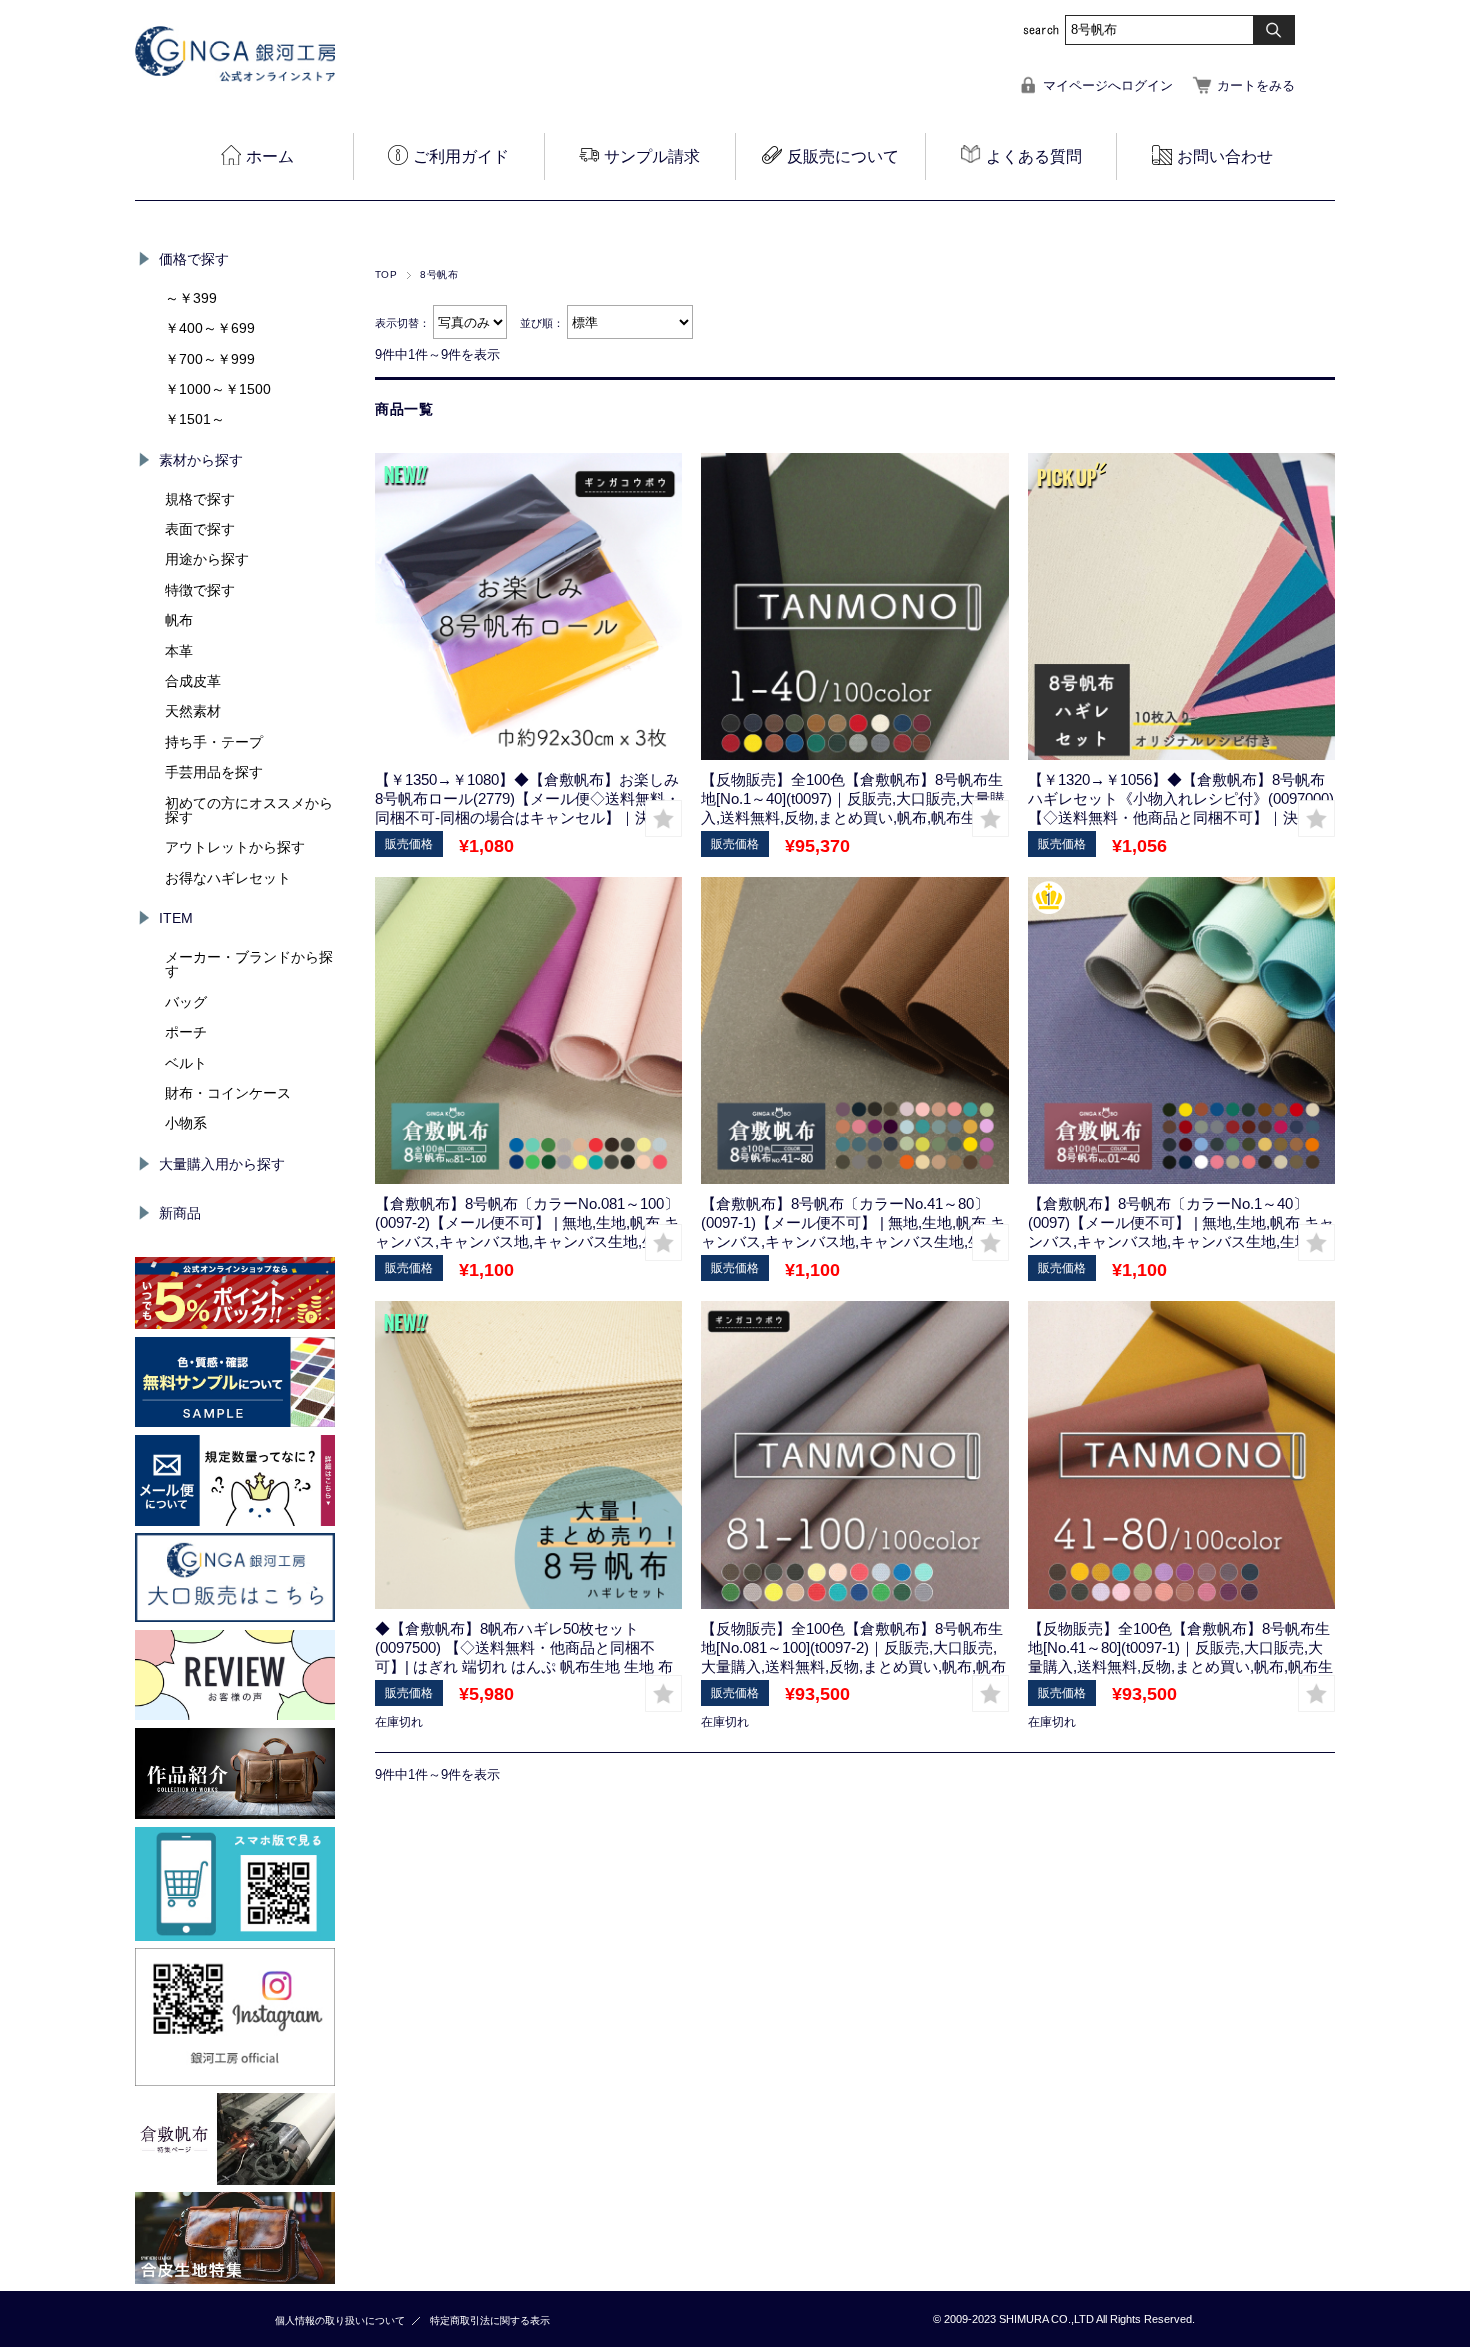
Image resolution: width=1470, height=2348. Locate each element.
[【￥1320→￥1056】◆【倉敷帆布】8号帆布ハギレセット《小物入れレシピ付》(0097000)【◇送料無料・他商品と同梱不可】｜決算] (1181, 606)
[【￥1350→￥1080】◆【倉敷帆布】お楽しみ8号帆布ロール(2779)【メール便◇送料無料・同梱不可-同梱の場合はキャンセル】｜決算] (528, 606)
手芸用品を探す (214, 772)
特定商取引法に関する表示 (490, 2320)
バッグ (186, 1002)
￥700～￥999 (210, 359)
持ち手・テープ (214, 742)
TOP (386, 274)
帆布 (179, 620)
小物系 (186, 1123)
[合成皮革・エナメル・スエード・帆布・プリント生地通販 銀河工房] (235, 76)
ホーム (270, 156)
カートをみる (1256, 85)
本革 (179, 651)
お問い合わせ (1225, 156)
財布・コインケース (228, 1093)
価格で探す (194, 259)
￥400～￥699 (210, 328)
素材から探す (201, 460)
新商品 (180, 1213)
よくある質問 (1034, 156)
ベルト (186, 1063)
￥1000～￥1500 (218, 389)
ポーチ (186, 1032)
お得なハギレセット (228, 878)
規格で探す (200, 499)
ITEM (176, 918)
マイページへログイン (1108, 85)
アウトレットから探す (235, 847)
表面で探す (200, 529)
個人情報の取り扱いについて (340, 2320)
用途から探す (207, 559)
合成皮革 (193, 681)
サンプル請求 (652, 156)
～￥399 (191, 298)
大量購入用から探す (222, 1164)
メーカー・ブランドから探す (249, 964)
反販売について (843, 156)
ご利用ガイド (461, 156)
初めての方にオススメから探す (249, 810)
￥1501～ (195, 419)
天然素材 (193, 711)
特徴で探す (200, 590)
